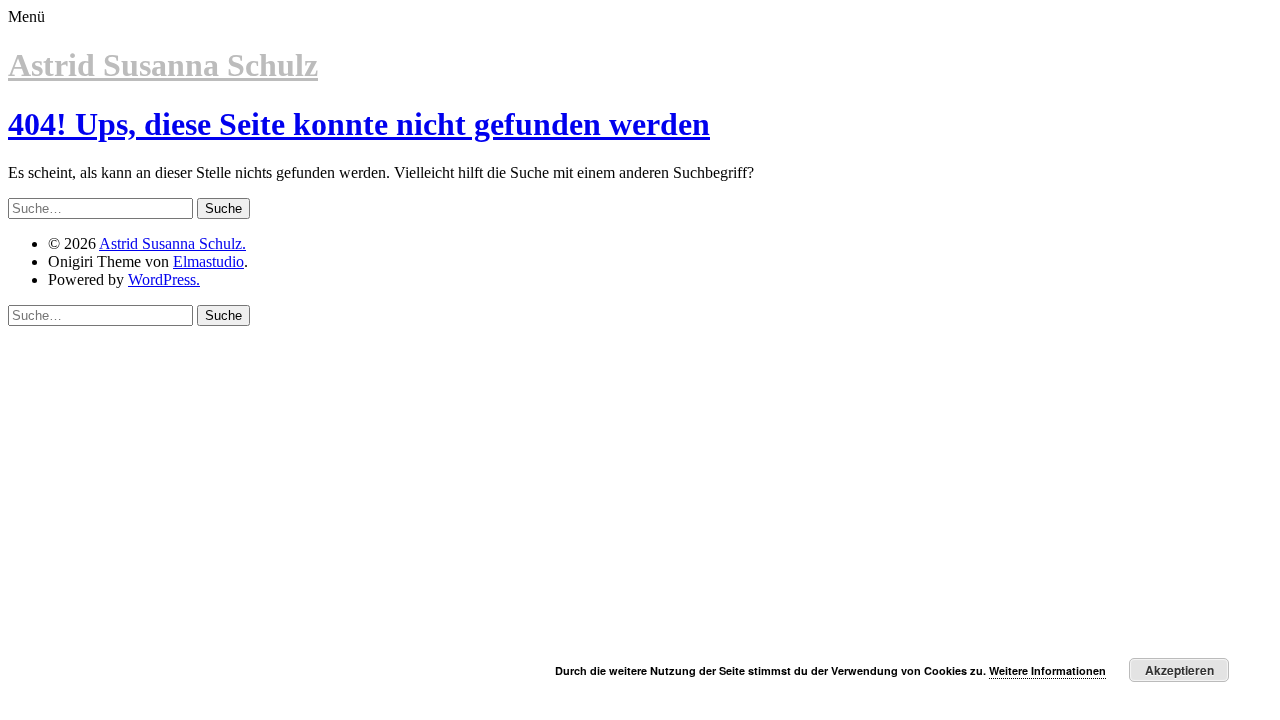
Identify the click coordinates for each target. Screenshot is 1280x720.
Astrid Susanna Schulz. (172, 243)
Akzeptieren (1179, 670)
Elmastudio (208, 261)
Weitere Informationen (1047, 670)
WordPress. (164, 279)
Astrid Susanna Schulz (163, 65)
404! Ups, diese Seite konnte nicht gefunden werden (359, 124)
